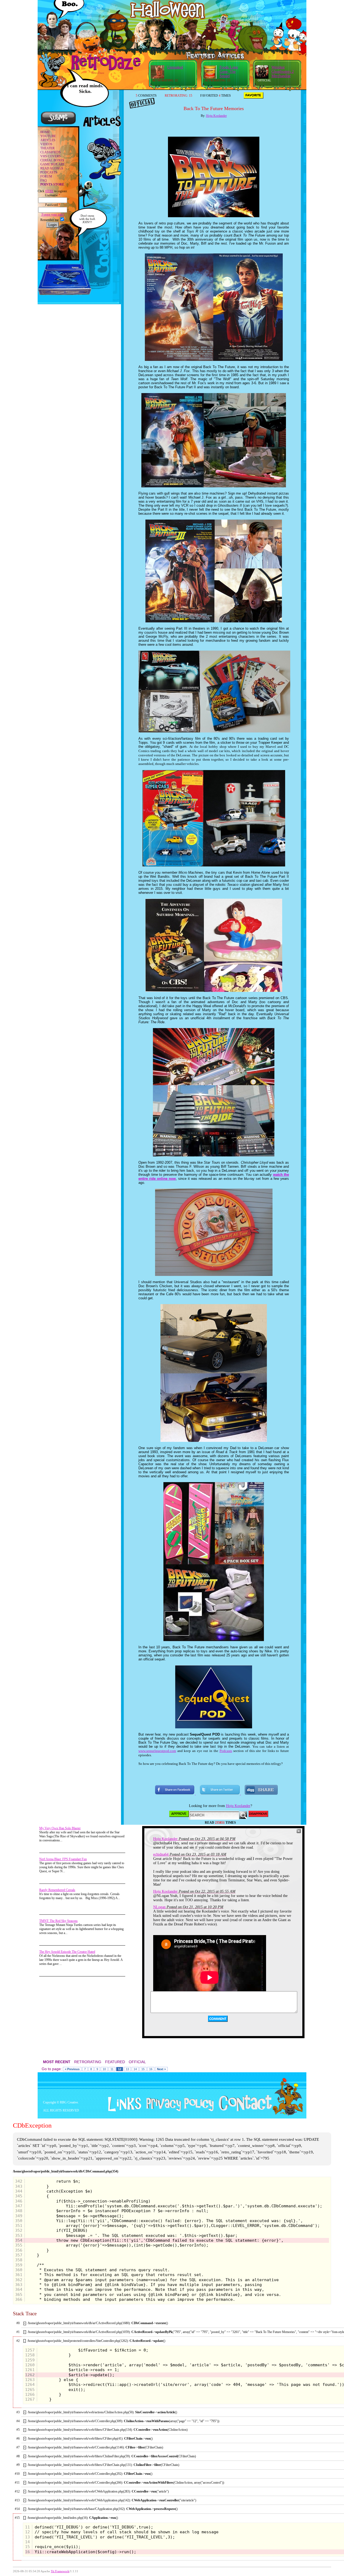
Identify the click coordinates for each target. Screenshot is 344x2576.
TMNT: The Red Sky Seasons (58, 1921)
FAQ (44, 180)
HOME (45, 132)
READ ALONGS (52, 168)
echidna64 (161, 1854)
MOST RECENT (57, 2062)
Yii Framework (60, 2571)
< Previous (72, 2069)
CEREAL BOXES (52, 160)
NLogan (159, 1907)
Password (53, 205)
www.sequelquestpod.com (157, 1751)
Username (53, 195)
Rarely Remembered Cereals (57, 1890)
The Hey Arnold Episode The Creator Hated (67, 1952)
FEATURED (115, 2062)
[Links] (123, 2104)
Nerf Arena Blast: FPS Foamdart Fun (63, 1859)
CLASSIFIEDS (51, 152)
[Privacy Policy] (178, 2110)
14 (135, 2069)
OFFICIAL (137, 2062)
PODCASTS (49, 172)
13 (127, 2069)
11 (112, 2069)
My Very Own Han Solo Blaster (60, 1828)
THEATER (47, 148)
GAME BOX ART (52, 164)
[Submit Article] (58, 124)
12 (120, 2069)
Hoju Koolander (216, 116)
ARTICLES (48, 140)
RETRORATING (88, 2062)
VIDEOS (46, 144)
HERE (49, 191)
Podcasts (226, 1751)
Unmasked (175, 67)
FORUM (46, 176)
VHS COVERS (51, 156)
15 (143, 2069)
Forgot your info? (53, 215)
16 (151, 2069)
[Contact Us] (243, 2110)
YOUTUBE (48, 136)
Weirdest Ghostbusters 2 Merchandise (283, 72)
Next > (161, 2069)
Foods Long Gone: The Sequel (229, 72)
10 (104, 2069)
